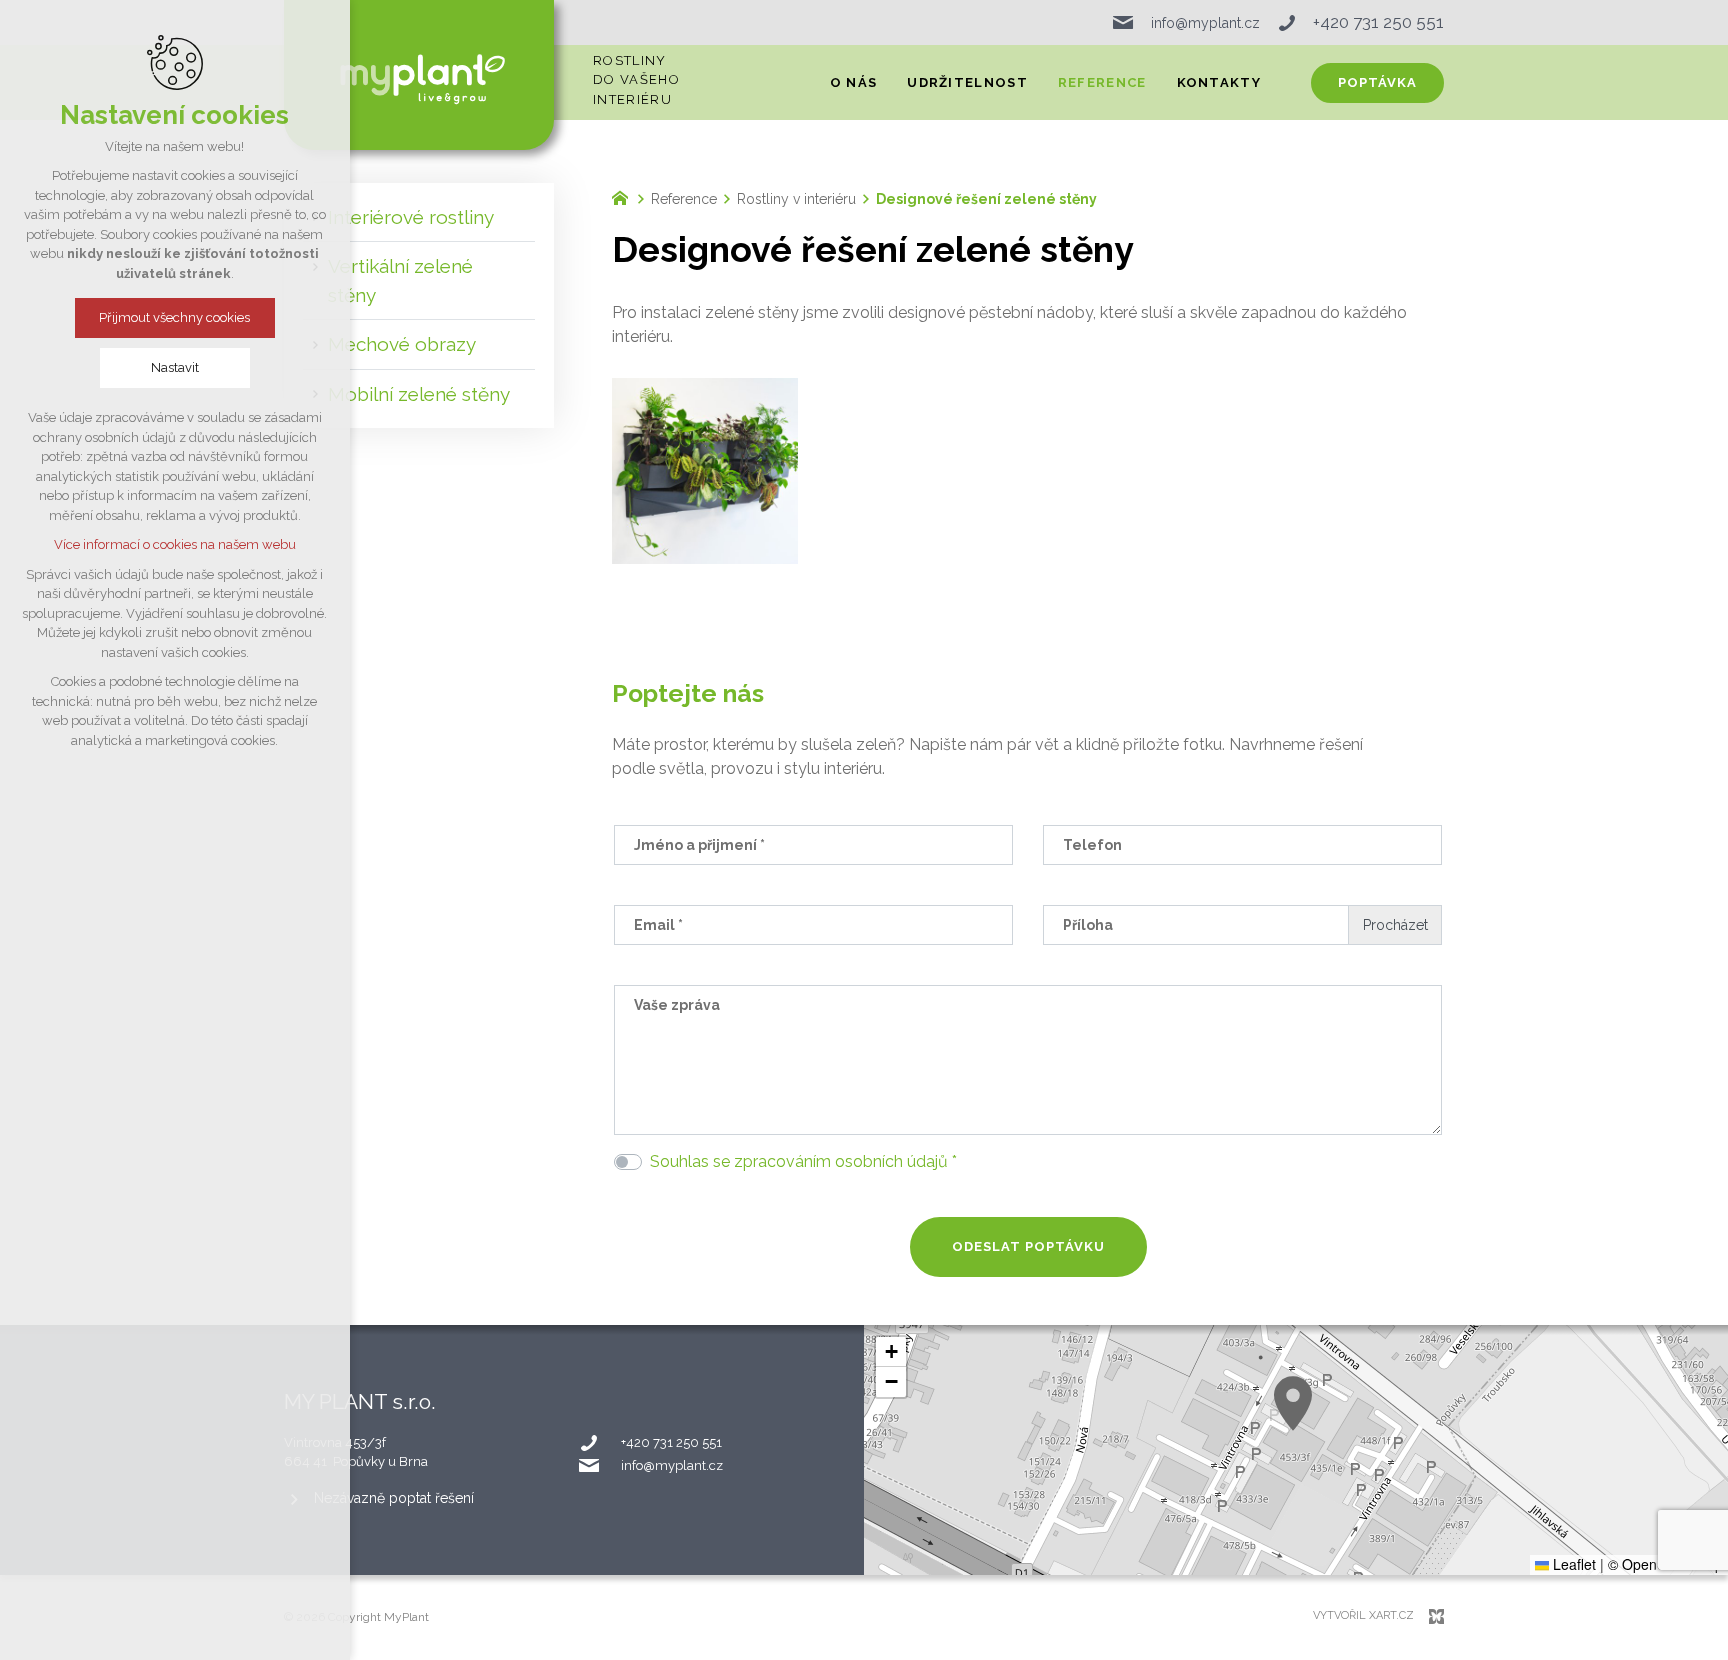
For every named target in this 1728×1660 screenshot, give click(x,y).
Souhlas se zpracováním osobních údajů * (803, 1161)
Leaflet (1572, 1564)
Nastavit (175, 367)
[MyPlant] (625, 196)
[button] (1293, 1403)
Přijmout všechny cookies (175, 317)
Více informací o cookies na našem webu (175, 544)
